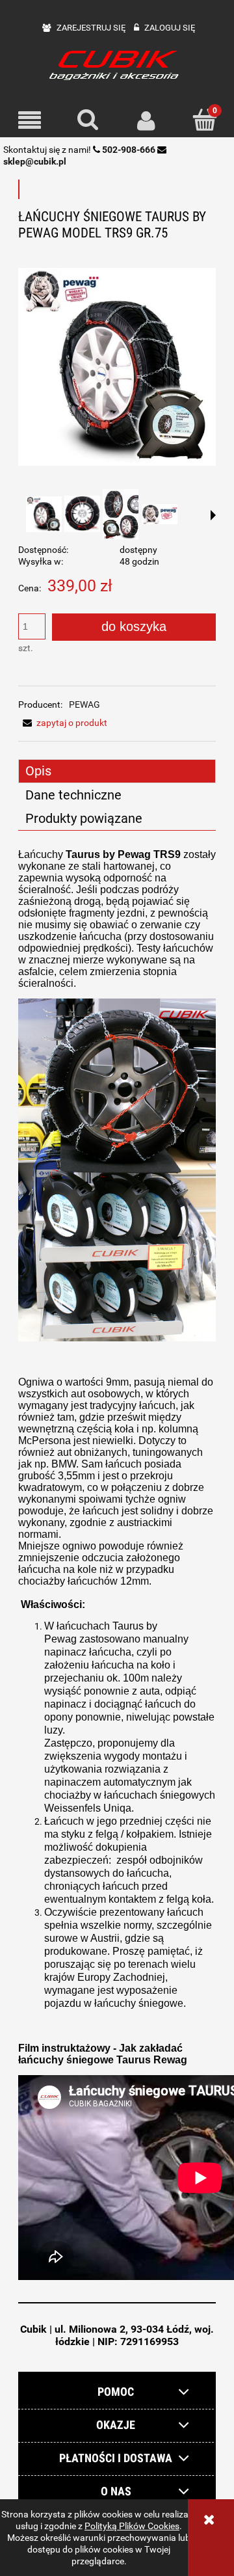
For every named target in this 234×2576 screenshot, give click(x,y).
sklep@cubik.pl (35, 161)
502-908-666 (129, 150)
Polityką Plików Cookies (132, 2526)
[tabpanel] (117, 1566)
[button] (29, 121)
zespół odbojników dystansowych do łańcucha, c (123, 1873)
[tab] (117, 771)
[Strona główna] (117, 64)
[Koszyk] (205, 120)
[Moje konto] (146, 120)
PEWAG (84, 704)
